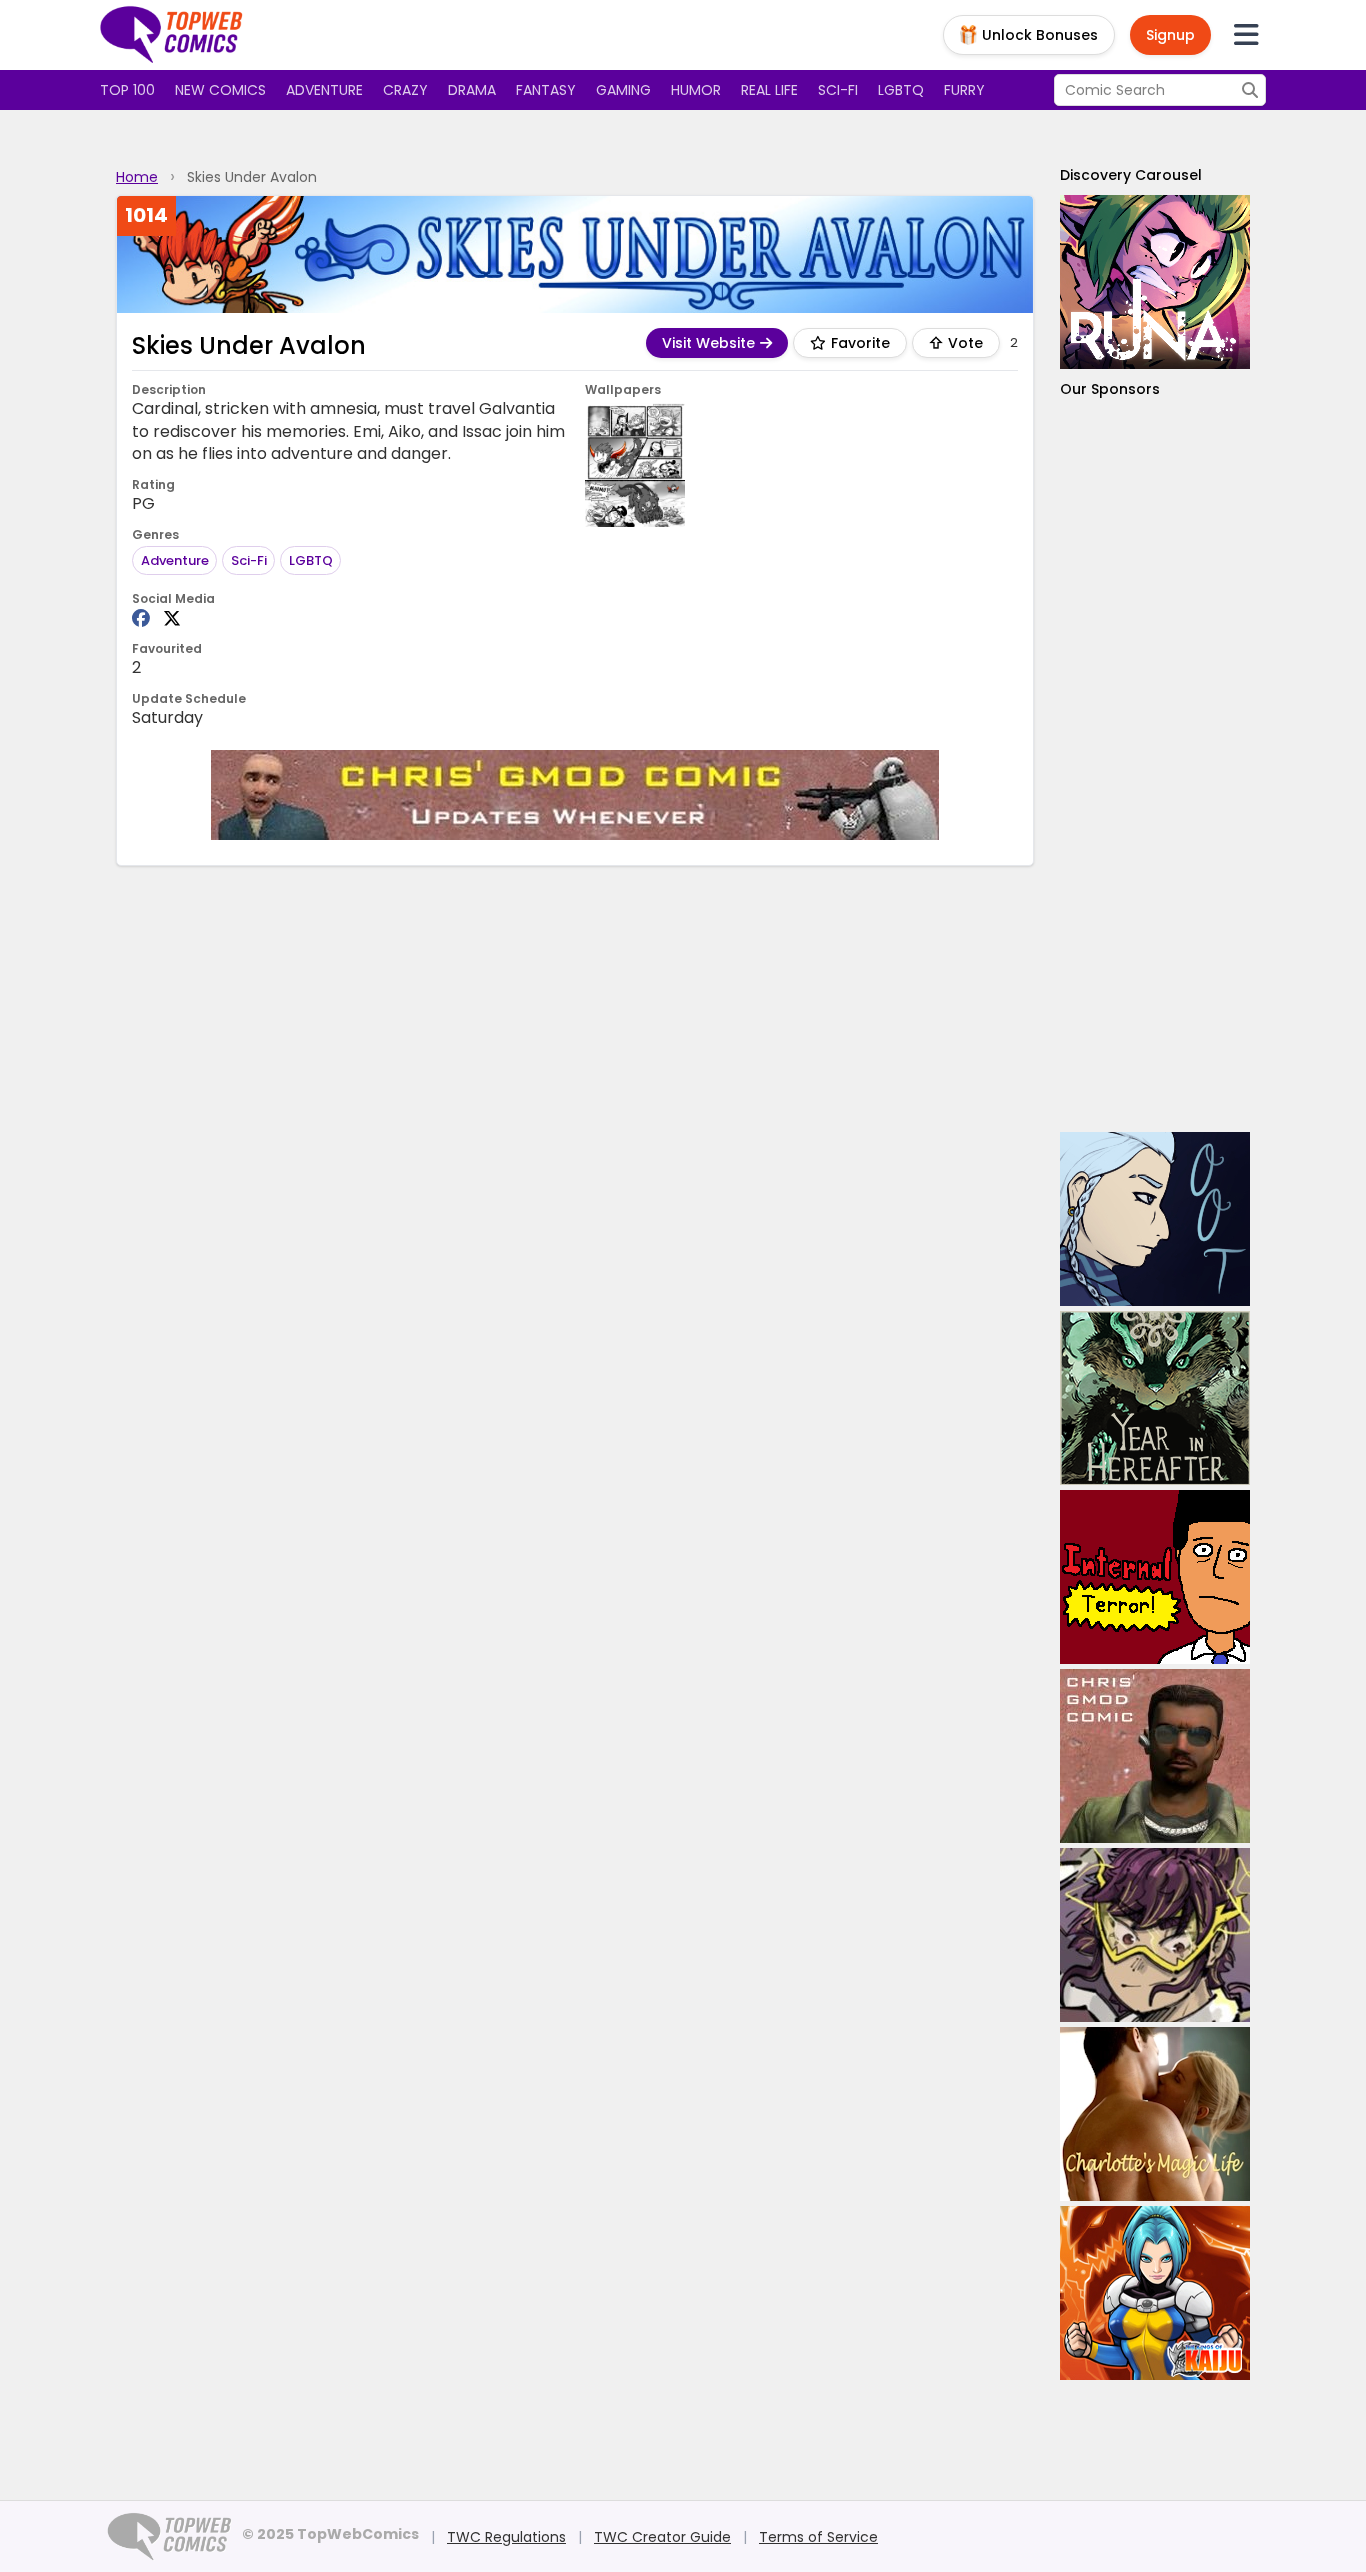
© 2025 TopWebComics (330, 2534)
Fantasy (546, 90)
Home (137, 177)
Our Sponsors (1110, 389)
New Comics (220, 90)
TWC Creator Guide (662, 2537)
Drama (472, 90)
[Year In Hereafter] (1155, 1398)
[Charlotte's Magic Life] (1155, 2114)
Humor (696, 90)
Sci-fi (838, 90)
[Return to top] (172, 35)
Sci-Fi (249, 560)
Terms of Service (818, 2537)
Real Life (769, 90)
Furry (964, 90)
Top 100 (127, 90)
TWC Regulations (506, 2537)
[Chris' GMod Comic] (575, 795)
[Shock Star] (1155, 1935)
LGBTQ (901, 90)
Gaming (623, 90)
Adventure (324, 90)
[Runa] (1155, 282)
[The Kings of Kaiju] (1155, 2293)
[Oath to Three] (1155, 1219)
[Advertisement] (1155, 765)
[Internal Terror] (1155, 1577)
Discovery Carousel (1131, 175)
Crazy (405, 90)
